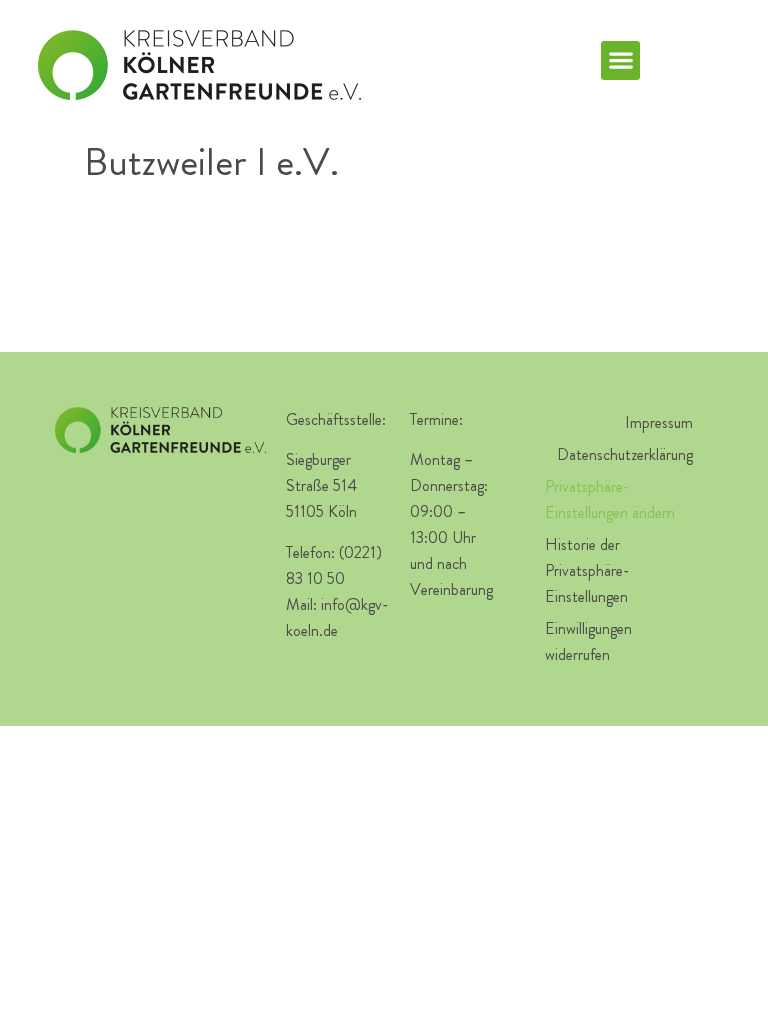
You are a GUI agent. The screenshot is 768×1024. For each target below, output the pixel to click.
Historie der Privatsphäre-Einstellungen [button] (587, 570)
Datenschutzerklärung (625, 454)
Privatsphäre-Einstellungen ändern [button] (610, 499)
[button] (620, 60)
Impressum (659, 422)
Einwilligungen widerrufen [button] (588, 641)
